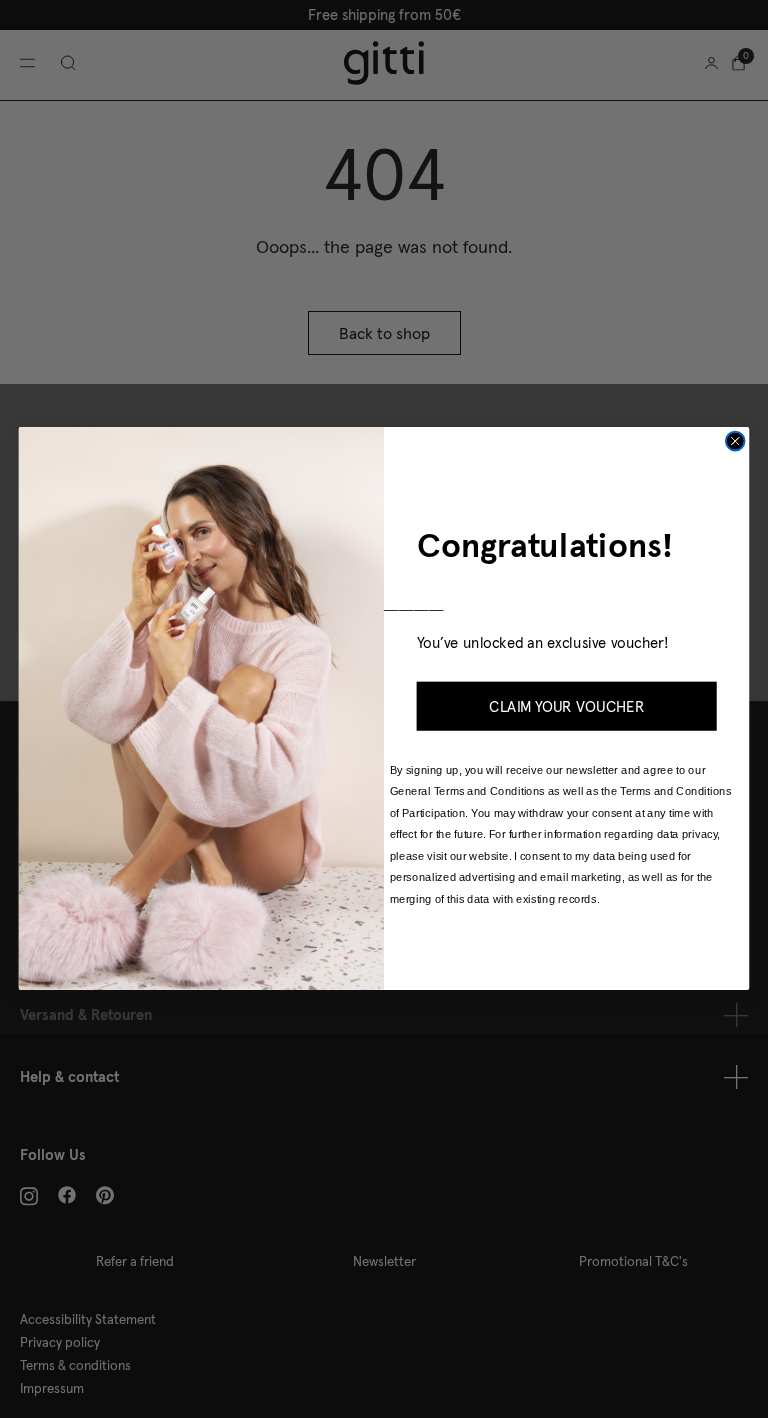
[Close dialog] (735, 441)
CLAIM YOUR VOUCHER (566, 706)
